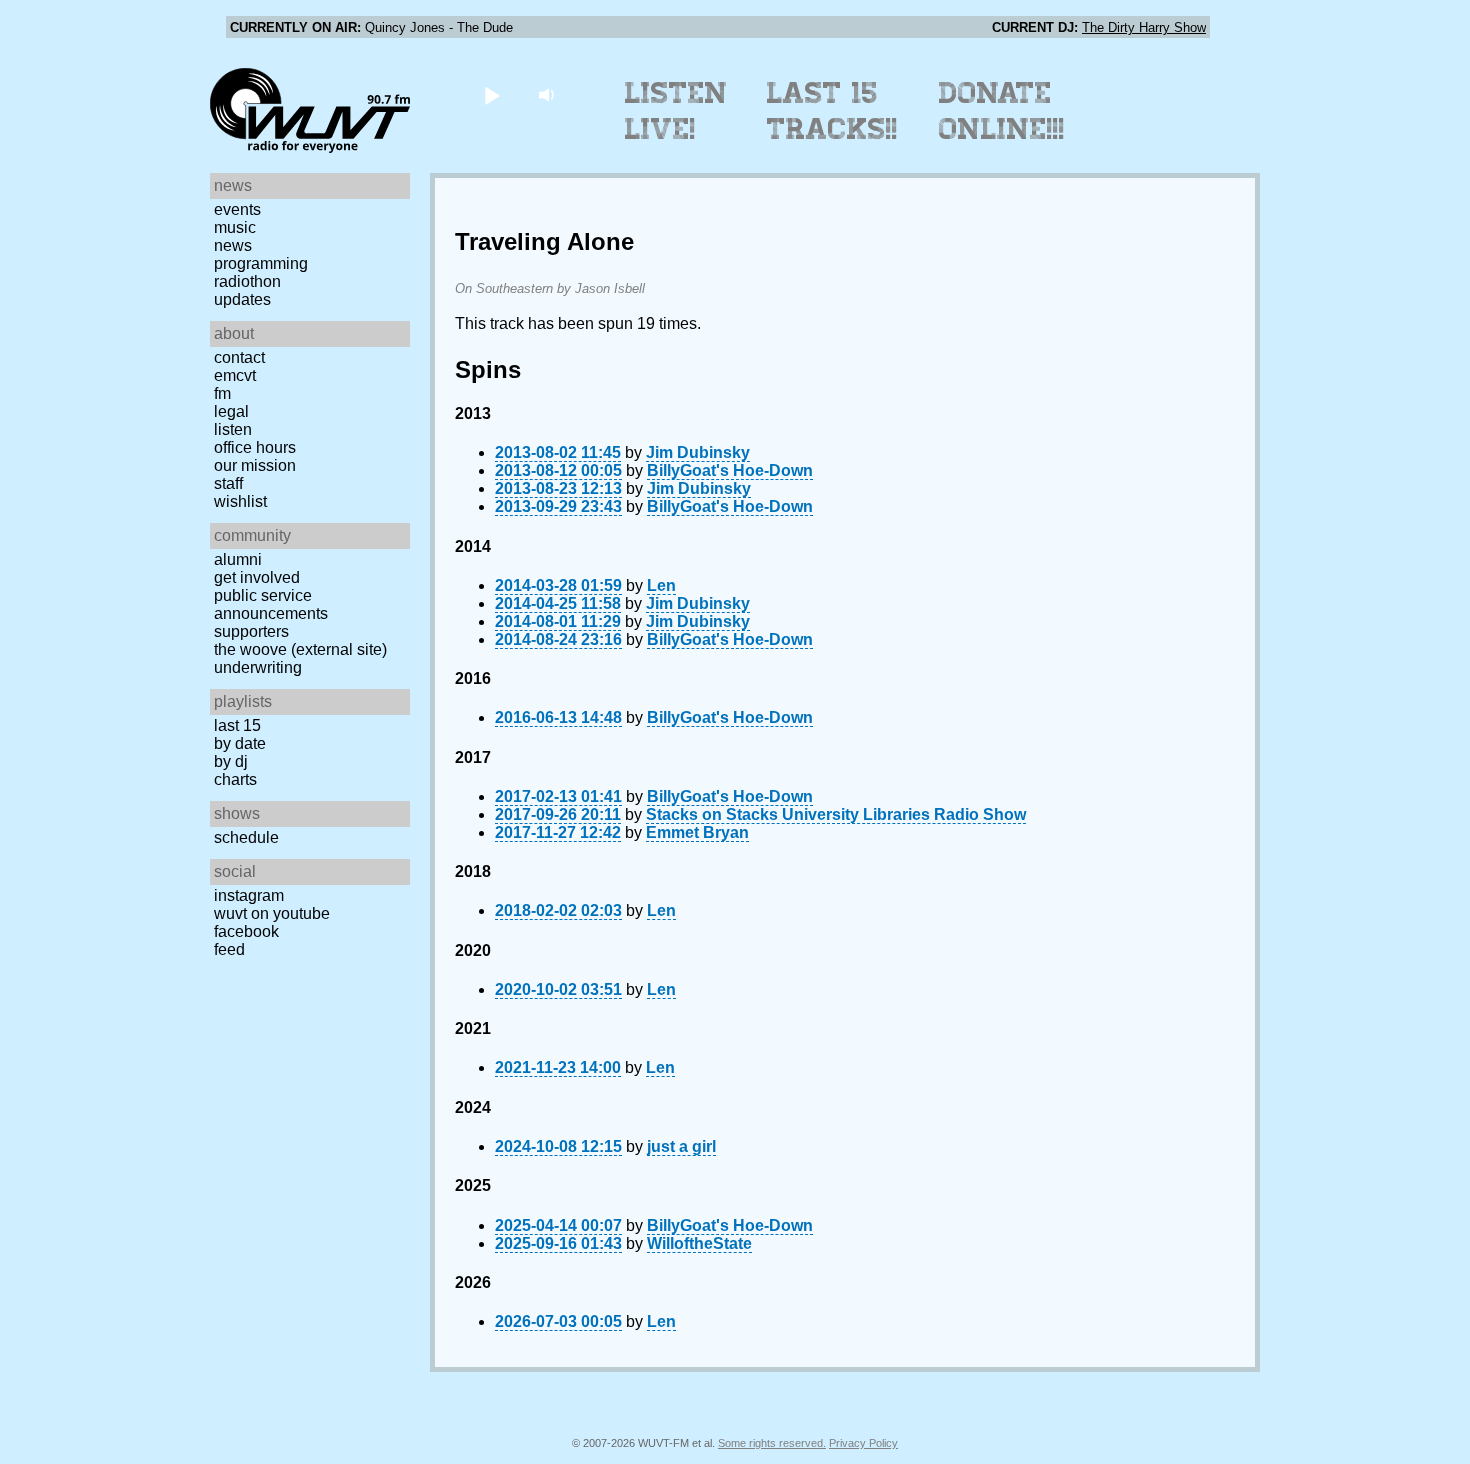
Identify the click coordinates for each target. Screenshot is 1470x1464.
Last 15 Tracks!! (832, 111)
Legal (231, 411)
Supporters (251, 631)
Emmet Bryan (697, 832)
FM (222, 393)
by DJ (231, 761)
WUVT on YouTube (272, 913)
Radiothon (247, 281)
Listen (233, 429)
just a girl (681, 1146)
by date (240, 743)
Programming (261, 263)
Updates (242, 299)
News (233, 245)
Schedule (246, 837)
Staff (228, 483)
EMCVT (235, 375)
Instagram (249, 895)
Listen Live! (676, 111)
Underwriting (258, 667)
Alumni (238, 559)
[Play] (491, 94)
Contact (239, 357)
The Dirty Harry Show (1144, 27)
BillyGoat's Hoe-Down (730, 470)
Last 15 (237, 725)
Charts (235, 779)
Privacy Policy (863, 1443)
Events (237, 209)
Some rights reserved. (772, 1443)
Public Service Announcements (271, 604)
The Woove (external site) (300, 649)
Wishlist (240, 501)
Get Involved (257, 577)
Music (235, 227)
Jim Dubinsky (698, 452)
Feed (229, 949)
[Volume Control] (548, 94)
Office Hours (255, 447)
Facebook (246, 931)
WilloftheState (699, 1243)
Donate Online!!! (1002, 111)
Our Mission (255, 465)
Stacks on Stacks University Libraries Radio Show (836, 814)
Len (661, 585)
